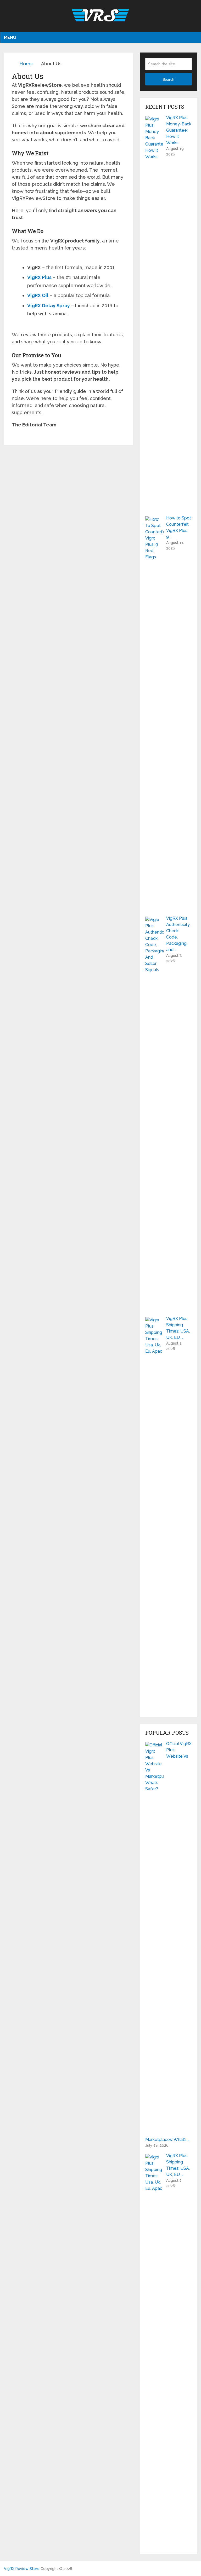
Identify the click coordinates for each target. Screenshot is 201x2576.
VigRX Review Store (22, 2569)
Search (168, 79)
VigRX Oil (38, 295)
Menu (10, 37)
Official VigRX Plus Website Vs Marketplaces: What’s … (168, 1942)
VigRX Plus (39, 277)
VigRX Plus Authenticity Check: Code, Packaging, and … (178, 934)
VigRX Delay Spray (49, 306)
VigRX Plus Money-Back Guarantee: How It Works (179, 130)
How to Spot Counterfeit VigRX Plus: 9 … (179, 527)
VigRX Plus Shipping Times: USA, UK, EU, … (178, 1328)
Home (26, 64)
